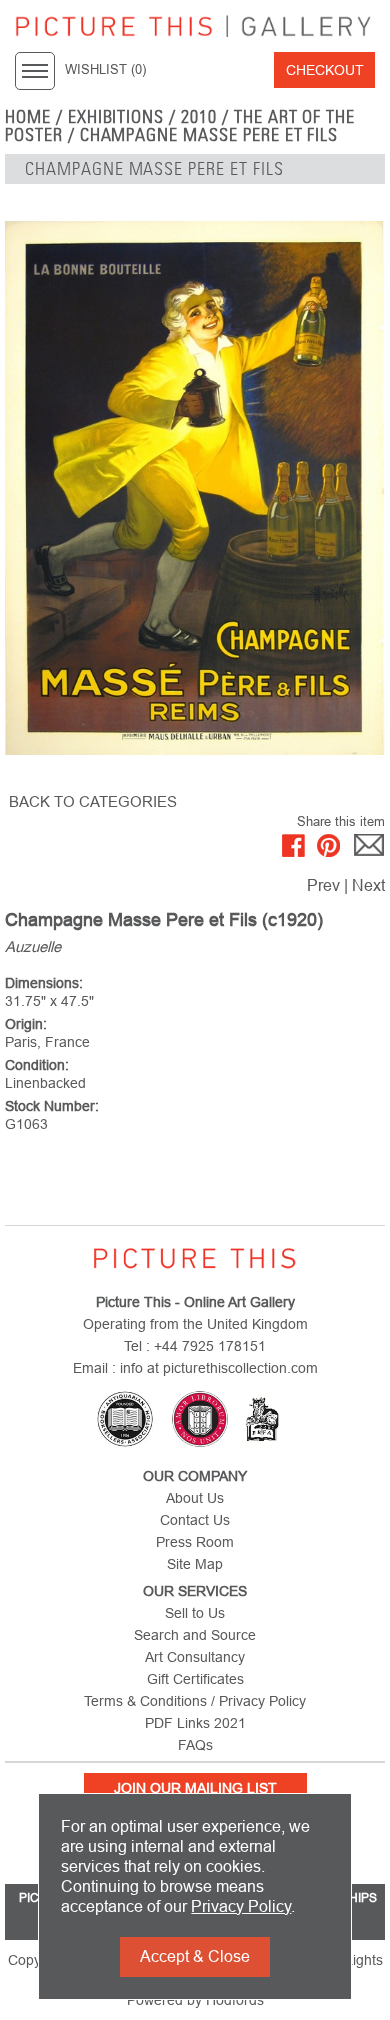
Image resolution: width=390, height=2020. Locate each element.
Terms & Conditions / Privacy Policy (195, 1701)
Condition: (37, 1065)
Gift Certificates (195, 1679)
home (28, 117)
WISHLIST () (105, 70)
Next (368, 885)
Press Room (195, 1542)
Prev (323, 885)
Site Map (195, 1564)
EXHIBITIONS (116, 117)
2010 (199, 117)
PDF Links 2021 (195, 1723)
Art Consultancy (195, 1657)
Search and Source (195, 1635)
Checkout (325, 70)
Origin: (26, 1024)
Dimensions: (44, 983)
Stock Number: (52, 1106)
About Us (195, 1498)
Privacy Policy (241, 1906)
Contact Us (195, 1520)
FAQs (195, 1745)
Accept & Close (195, 1956)
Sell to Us (195, 1613)
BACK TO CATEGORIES (93, 801)
